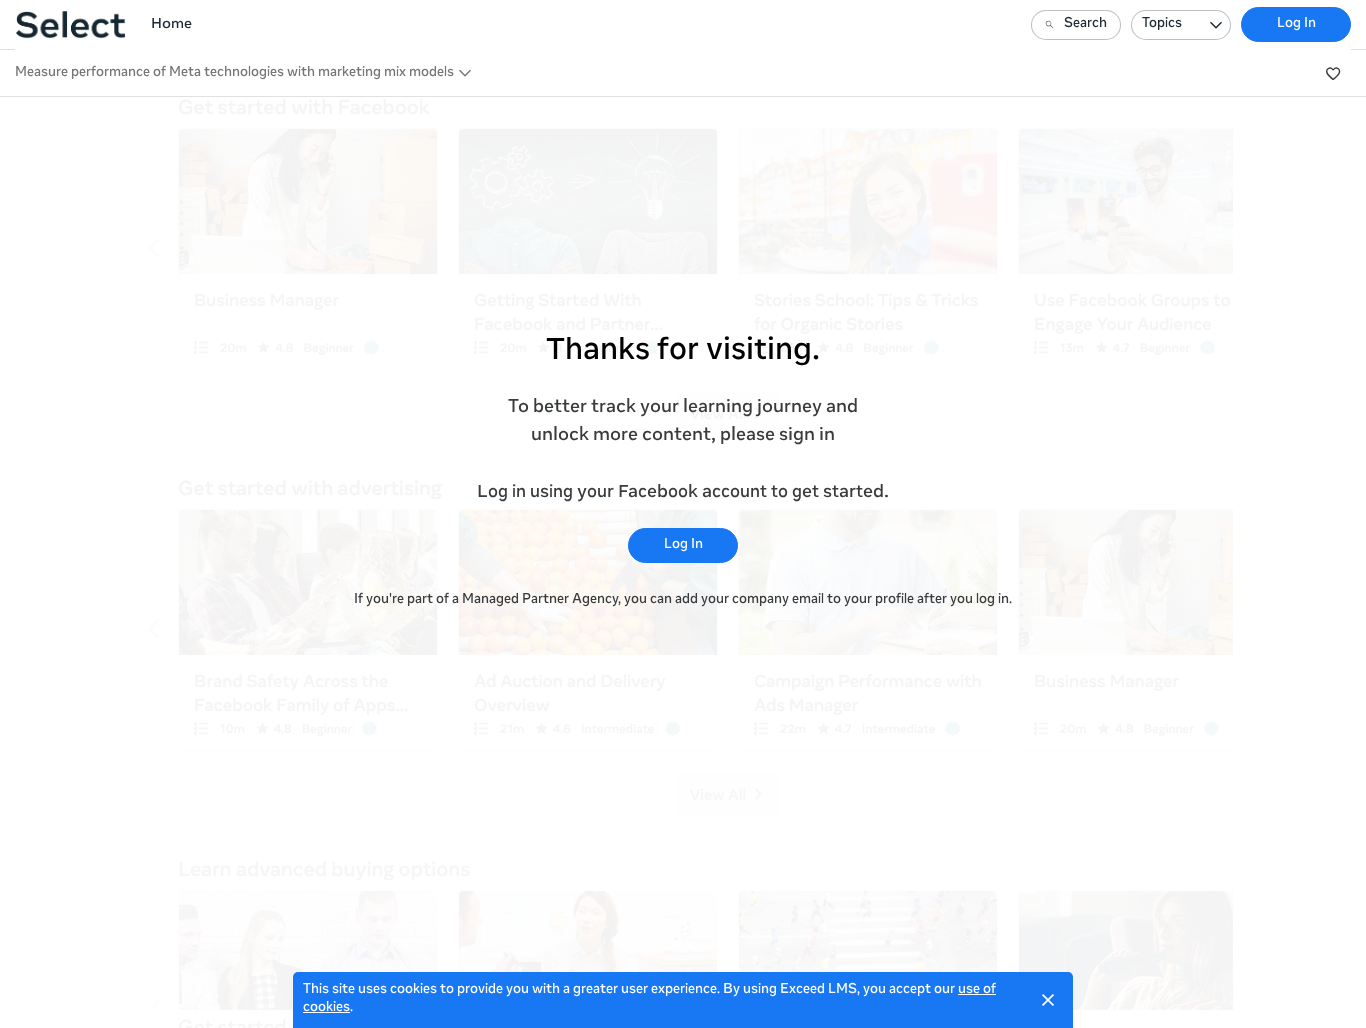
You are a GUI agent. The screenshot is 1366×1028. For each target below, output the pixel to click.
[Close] (1048, 1000)
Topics (1162, 24)
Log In (1296, 24)
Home (171, 25)
